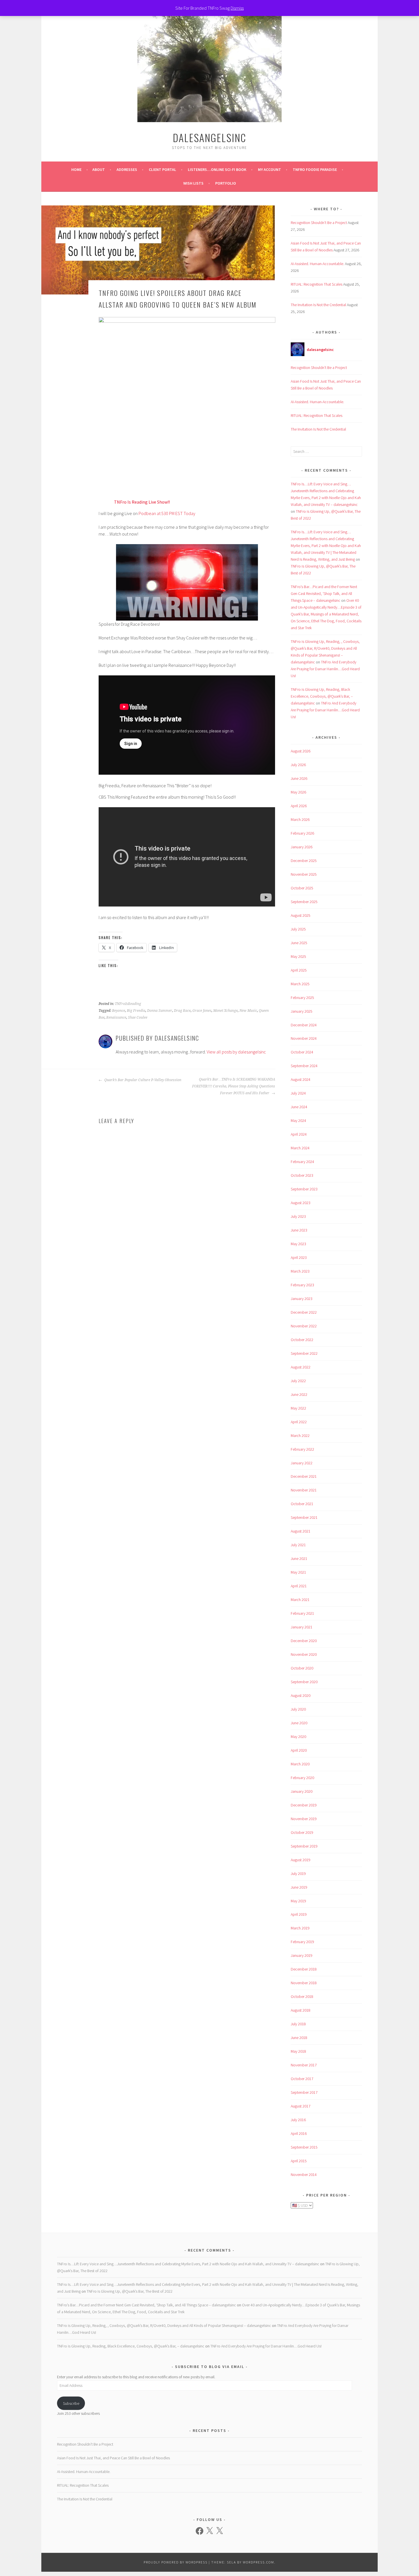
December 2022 (304, 1312)
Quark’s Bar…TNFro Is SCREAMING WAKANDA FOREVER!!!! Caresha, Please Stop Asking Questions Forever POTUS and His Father (234, 1086)
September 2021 (304, 1517)
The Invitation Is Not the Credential (318, 305)
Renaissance (116, 1018)
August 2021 (301, 1531)
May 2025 (298, 956)
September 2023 (304, 1189)
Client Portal (162, 169)
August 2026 (301, 751)
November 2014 (304, 2175)
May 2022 (298, 1408)
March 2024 (300, 1148)
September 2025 (304, 902)
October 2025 (302, 888)
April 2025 (299, 970)
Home (76, 169)
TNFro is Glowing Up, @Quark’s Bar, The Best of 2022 (130, 2291)
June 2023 (299, 1230)
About (99, 169)
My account (269, 169)
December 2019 (304, 1805)
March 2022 (300, 1436)
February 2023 (302, 1285)
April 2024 (299, 1134)
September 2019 (304, 1846)
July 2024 (298, 1093)
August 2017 (301, 2106)
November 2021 (304, 1490)
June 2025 (299, 943)
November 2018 (304, 1983)
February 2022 (302, 1449)
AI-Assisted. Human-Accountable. (317, 264)
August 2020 (301, 1695)
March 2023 (300, 1271)
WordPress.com (259, 2562)
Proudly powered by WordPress (176, 2562)
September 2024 (304, 1066)
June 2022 (299, 1394)
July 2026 (298, 765)
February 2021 (302, 1613)
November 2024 (304, 1038)
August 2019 (301, 1860)
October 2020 (302, 1668)
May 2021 (298, 1572)
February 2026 (302, 833)
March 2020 (300, 1764)
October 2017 (302, 2079)
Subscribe (71, 2403)
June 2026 (299, 778)
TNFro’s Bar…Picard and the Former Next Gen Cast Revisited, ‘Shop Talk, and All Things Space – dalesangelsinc (324, 593)
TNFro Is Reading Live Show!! (142, 502)
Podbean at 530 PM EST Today (167, 513)
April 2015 (299, 2161)
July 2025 (298, 929)
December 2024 (304, 1025)
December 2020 (304, 1641)
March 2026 (300, 819)
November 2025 (304, 874)
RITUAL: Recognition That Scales (317, 284)
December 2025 (304, 861)
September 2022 (304, 1353)
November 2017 (304, 2065)
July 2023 (298, 1216)
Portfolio (226, 183)
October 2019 (302, 1832)
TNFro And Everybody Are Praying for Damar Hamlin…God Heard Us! (325, 669)
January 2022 (302, 1463)
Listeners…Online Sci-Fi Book (217, 169)
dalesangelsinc (209, 137)
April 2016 (299, 2133)
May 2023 (298, 1244)
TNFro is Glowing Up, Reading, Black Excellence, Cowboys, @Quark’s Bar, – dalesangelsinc (322, 696)
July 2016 (298, 2120)
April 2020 (299, 1750)
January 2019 (302, 1955)
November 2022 (304, 1326)
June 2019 (299, 1887)
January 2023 (302, 1299)
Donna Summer (160, 1011)
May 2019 (298, 1901)
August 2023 (301, 1203)
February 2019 (302, 1942)
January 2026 (302, 847)
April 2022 (299, 1422)
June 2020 (299, 1723)
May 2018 (298, 2051)
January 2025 (302, 1011)
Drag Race (182, 1011)
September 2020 (304, 1682)
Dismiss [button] (237, 8)
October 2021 (302, 1504)
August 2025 (301, 915)
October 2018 (302, 1996)
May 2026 (298, 792)
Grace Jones (202, 1011)
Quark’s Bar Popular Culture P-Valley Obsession (142, 1080)
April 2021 (299, 1586)
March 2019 (300, 1928)
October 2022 (302, 1340)
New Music (248, 1011)
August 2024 (301, 1079)
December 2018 (304, 1969)
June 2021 (299, 1558)
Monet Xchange (225, 1011)
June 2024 (299, 1107)
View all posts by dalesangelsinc (236, 1052)
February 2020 (302, 1778)
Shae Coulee (138, 1018)
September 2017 (304, 2092)
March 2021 (300, 1600)
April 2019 (299, 1914)
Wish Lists (193, 183)
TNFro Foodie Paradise (315, 169)
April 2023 (299, 1257)
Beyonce (119, 1011)
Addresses (127, 169)
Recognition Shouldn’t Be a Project (319, 223)
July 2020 (298, 1709)
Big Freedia (136, 1011)
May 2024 (298, 1121)
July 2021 (298, 1545)
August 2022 (301, 1367)
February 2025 (302, 998)
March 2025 (300, 984)
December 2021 (304, 1476)
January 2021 (302, 1627)
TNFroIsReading (128, 1004)
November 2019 (304, 1819)
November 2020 (304, 1654)
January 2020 (302, 1791)
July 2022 (298, 1381)
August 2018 (301, 2010)
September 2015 (304, 2147)
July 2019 (298, 1874)
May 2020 (298, 1737)
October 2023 (302, 1175)
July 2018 (298, 2024)
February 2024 (302, 1162)
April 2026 (299, 806)
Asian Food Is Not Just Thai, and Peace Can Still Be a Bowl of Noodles (113, 2458)
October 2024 (302, 1052)
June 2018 (299, 2038)
